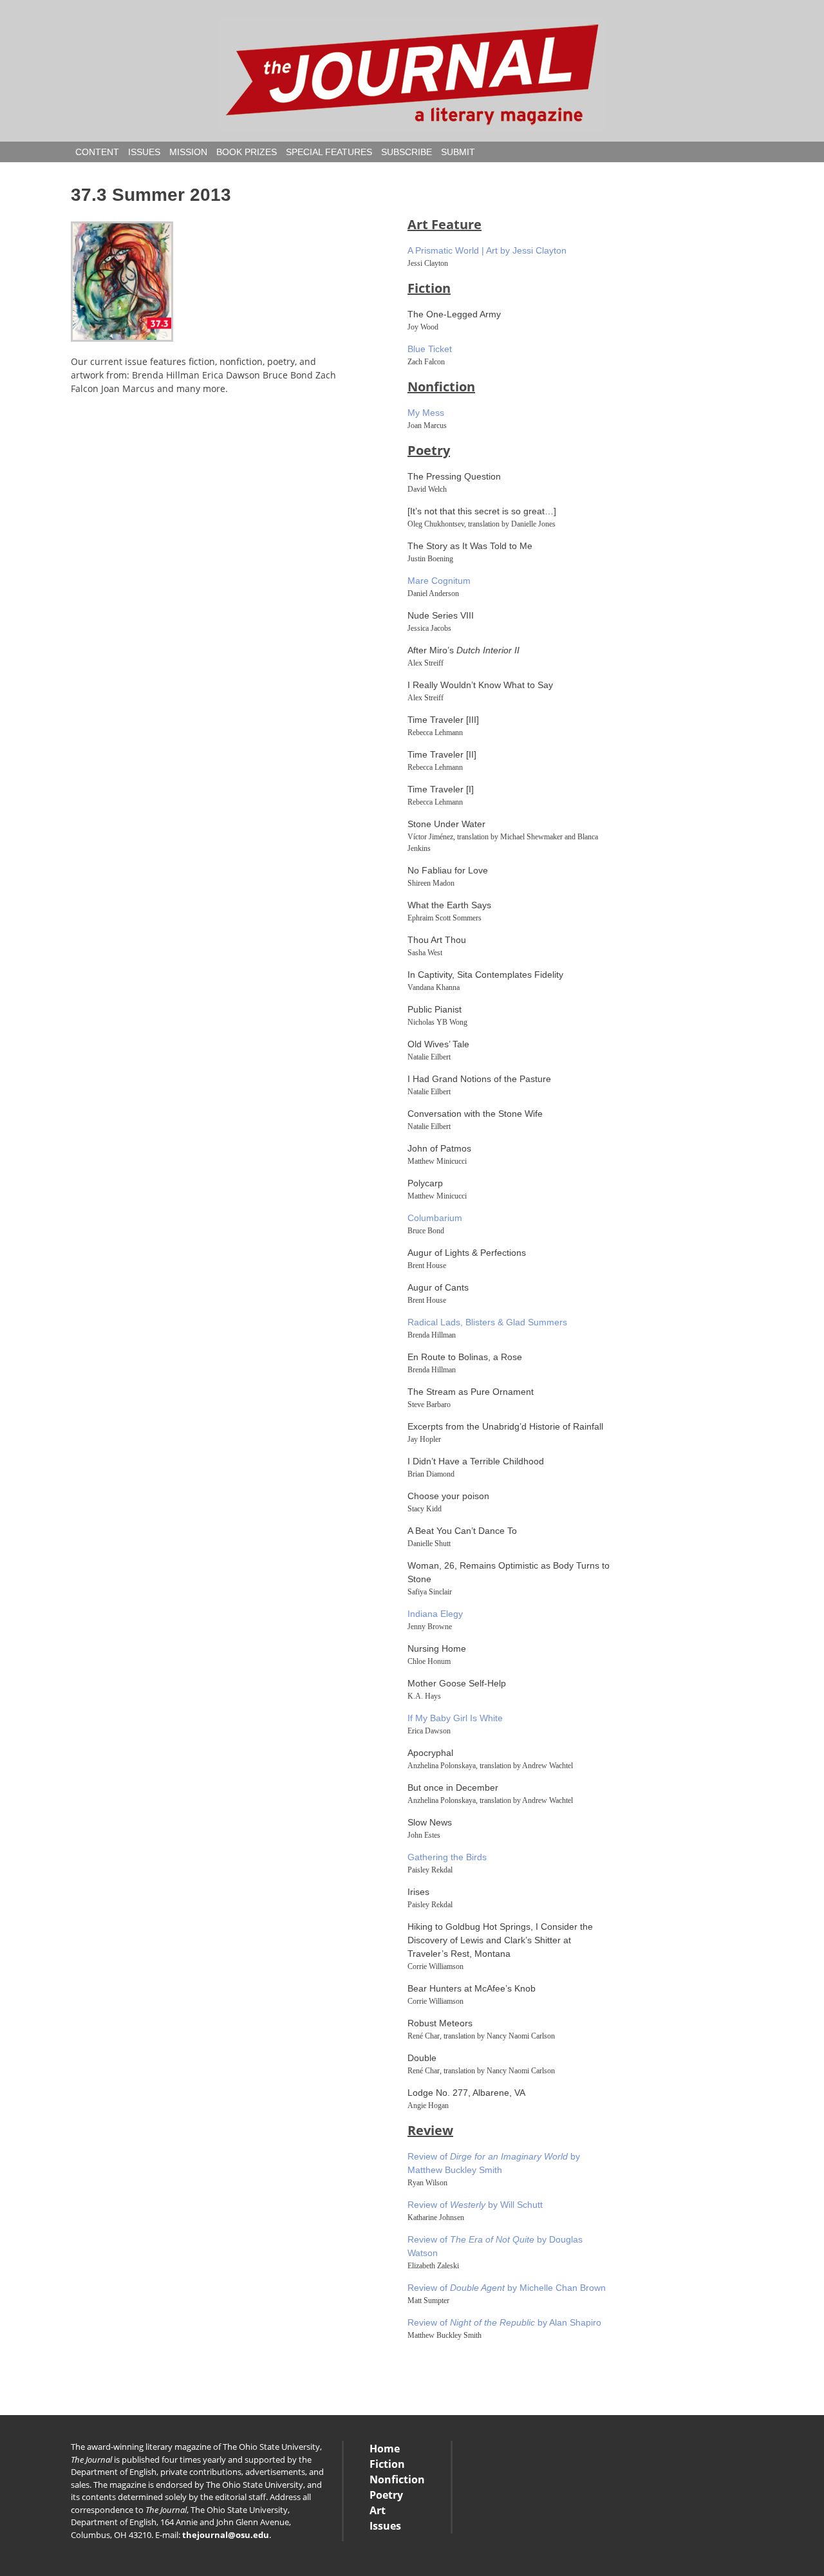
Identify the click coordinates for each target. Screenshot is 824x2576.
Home (385, 2449)
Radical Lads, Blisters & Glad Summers (487, 1322)
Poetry (429, 450)
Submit (458, 152)
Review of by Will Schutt (475, 2205)
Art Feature (445, 224)
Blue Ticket (430, 349)
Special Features (329, 152)
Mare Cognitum (439, 581)
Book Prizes (247, 152)
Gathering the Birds (447, 1857)
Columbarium (435, 1218)
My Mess (426, 413)
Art (378, 2510)
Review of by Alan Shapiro (504, 2322)
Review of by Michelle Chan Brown (507, 2288)
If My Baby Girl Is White (455, 1718)
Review (430, 2130)
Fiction (429, 288)
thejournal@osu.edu (226, 2535)
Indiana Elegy (435, 1614)
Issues (144, 152)
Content (97, 152)
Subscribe (407, 152)
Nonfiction (441, 387)
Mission (188, 152)
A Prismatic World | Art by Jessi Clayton (487, 250)
